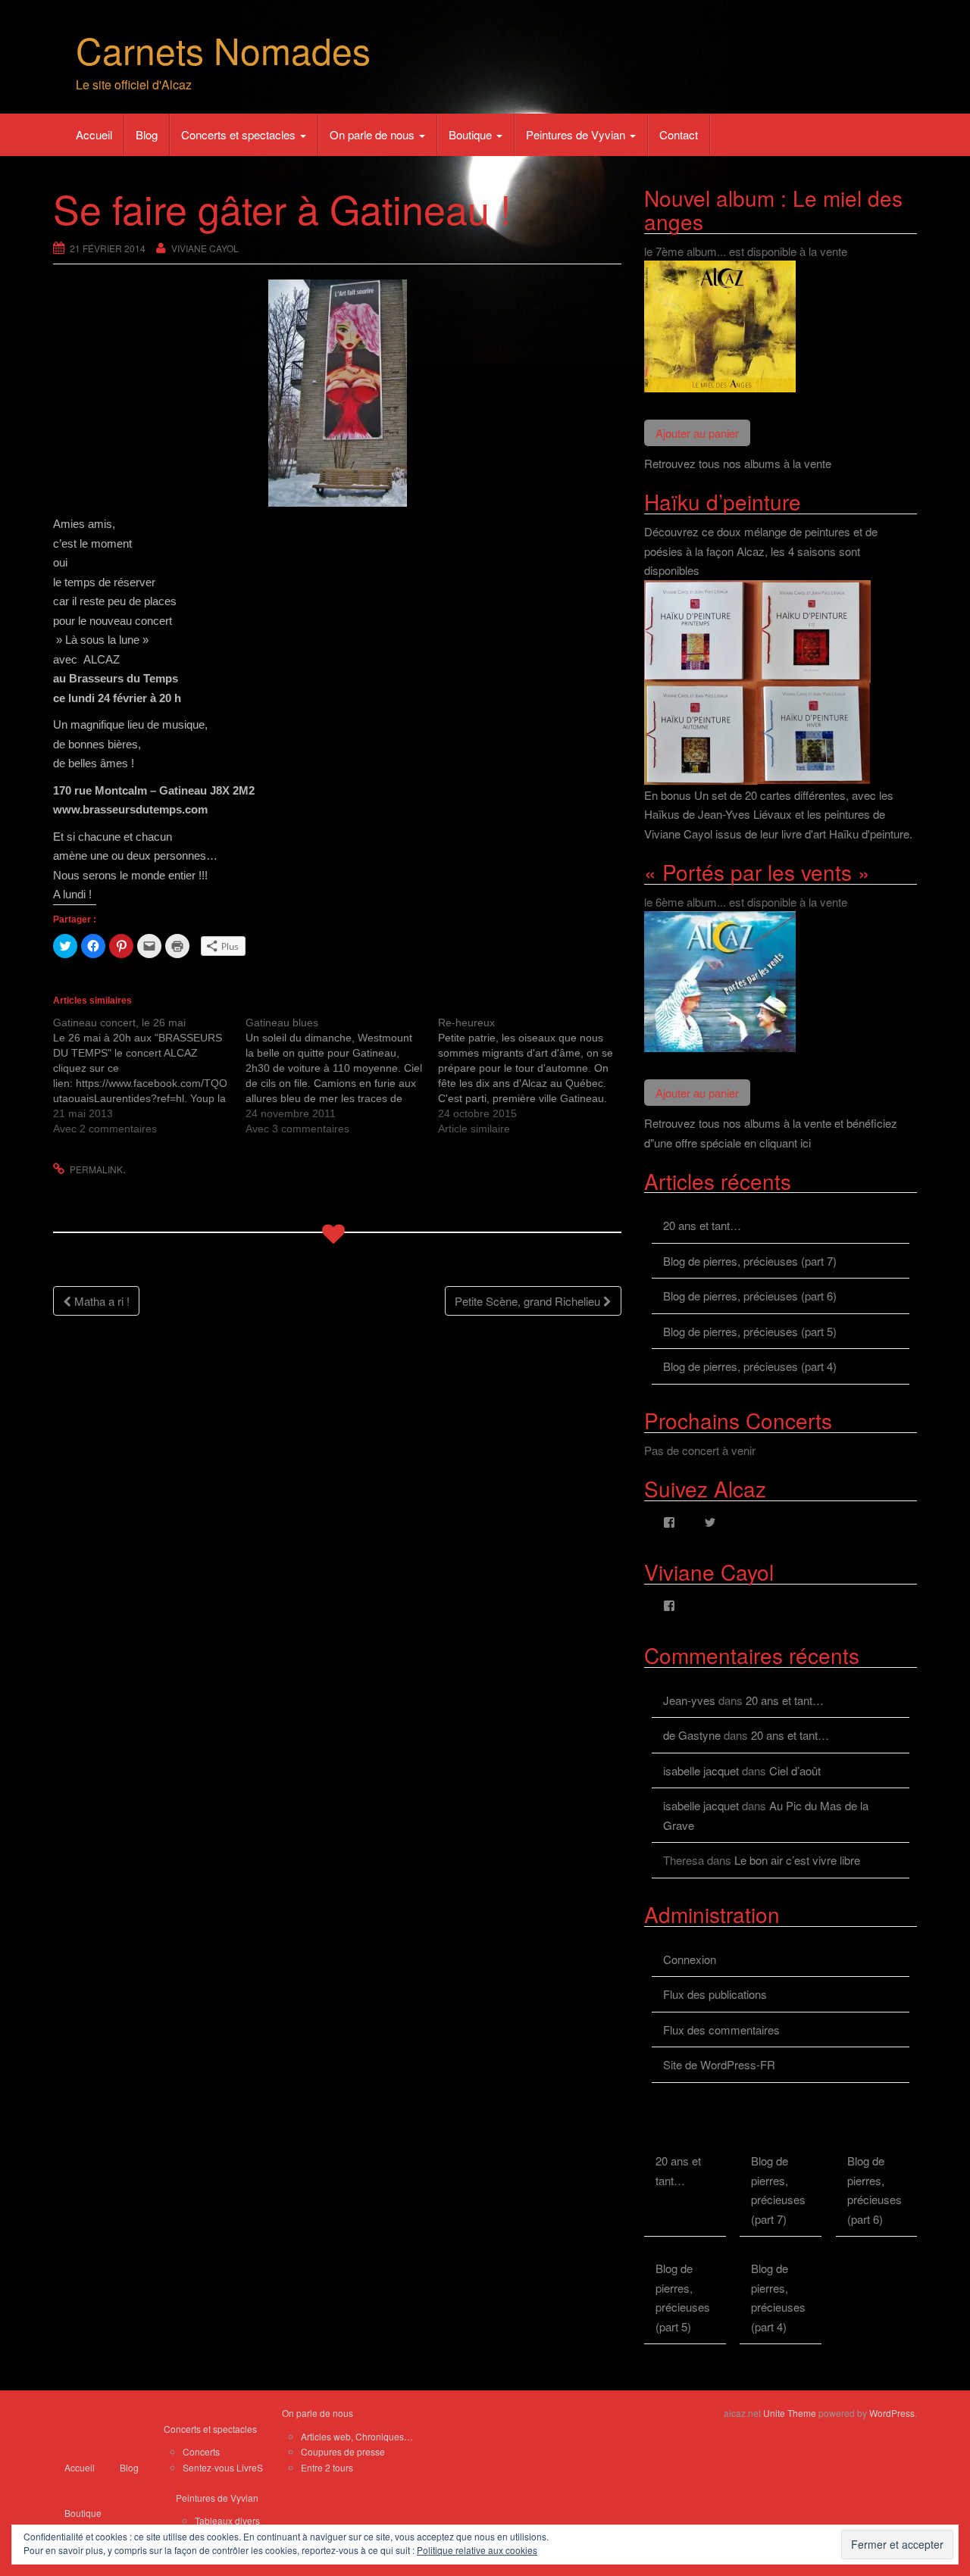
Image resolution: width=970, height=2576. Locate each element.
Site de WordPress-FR (719, 2064)
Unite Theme (790, 2413)
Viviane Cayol (205, 248)
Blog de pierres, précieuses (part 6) (750, 1296)
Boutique (472, 134)
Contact (679, 134)
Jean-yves (689, 1700)
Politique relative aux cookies (477, 2550)
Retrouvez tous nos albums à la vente (738, 463)
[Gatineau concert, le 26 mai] (149, 1076)
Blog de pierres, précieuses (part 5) (750, 1331)
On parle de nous (374, 134)
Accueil (94, 134)
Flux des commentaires (721, 2030)
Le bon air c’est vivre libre (797, 1860)
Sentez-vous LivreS (223, 2467)
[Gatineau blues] (342, 1076)
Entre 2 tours (327, 2467)
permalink (96, 1169)
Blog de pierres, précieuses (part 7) (750, 1261)
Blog (147, 134)
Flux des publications (715, 1994)
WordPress (892, 2413)
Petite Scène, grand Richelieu (529, 1301)
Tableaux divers (227, 2520)
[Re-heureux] (534, 1076)
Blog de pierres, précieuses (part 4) (750, 1366)
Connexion (690, 1959)
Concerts (201, 2451)
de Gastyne (692, 1735)
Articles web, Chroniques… (357, 2436)
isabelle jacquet (701, 1770)
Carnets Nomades (223, 50)
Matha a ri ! (100, 1301)
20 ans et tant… (702, 1225)
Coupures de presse (343, 2451)
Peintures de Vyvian (577, 134)
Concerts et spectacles (240, 134)
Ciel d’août (795, 1770)
